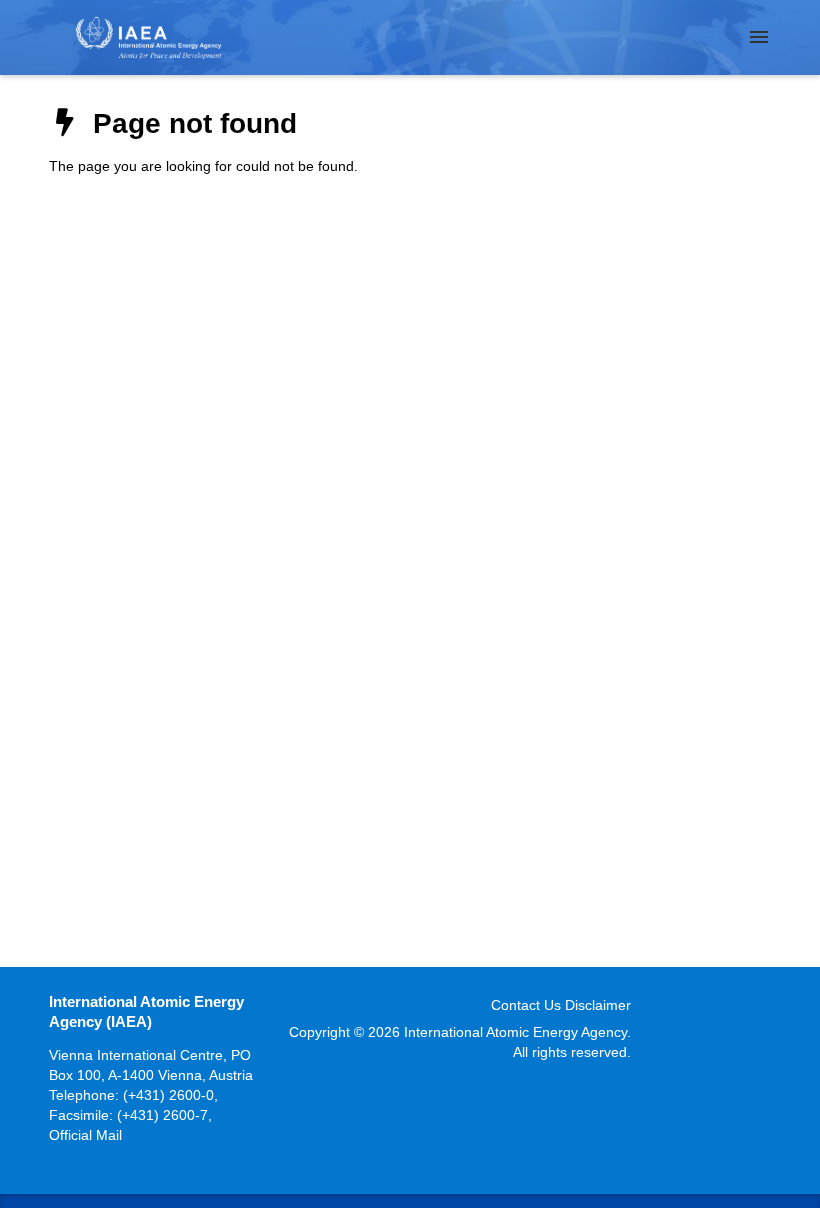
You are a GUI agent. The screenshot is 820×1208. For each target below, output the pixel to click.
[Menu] (759, 37)
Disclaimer (598, 1005)
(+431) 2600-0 (168, 1095)
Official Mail (85, 1135)
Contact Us (526, 1005)
